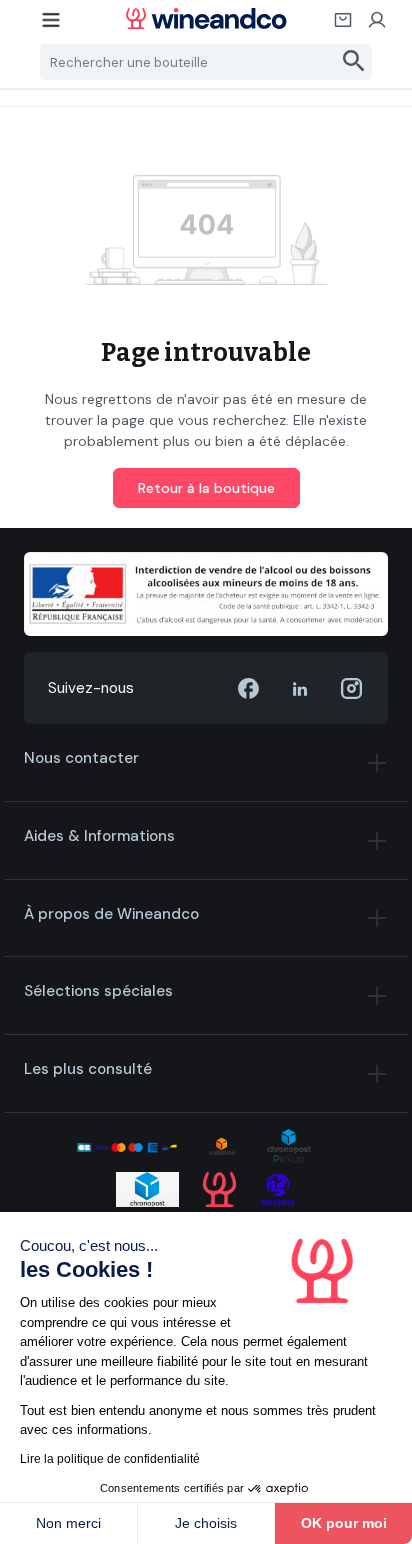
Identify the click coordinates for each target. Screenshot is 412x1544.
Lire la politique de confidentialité (110, 1459)
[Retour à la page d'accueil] (206, 18)
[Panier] (344, 26)
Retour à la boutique (206, 488)
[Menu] (52, 26)
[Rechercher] (354, 62)
